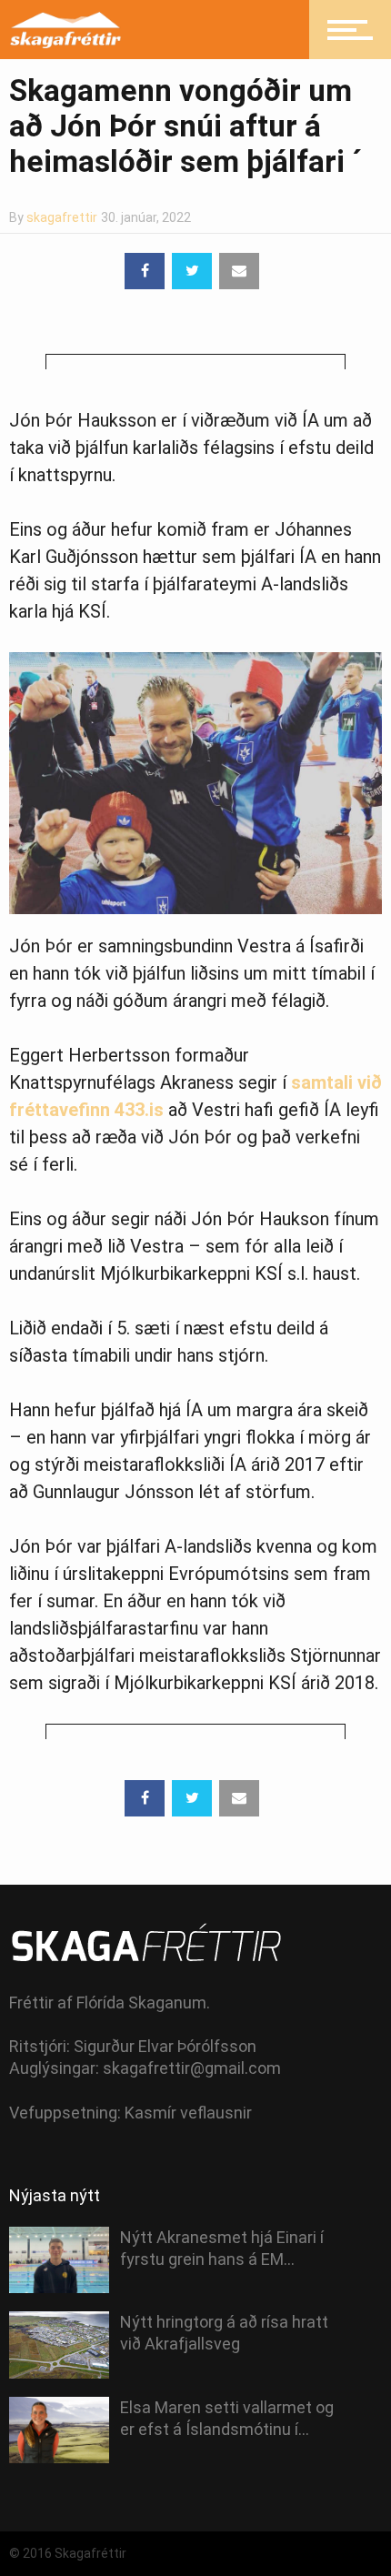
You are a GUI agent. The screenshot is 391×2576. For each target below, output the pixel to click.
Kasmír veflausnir (188, 2113)
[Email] (239, 271)
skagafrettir (62, 217)
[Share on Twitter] (192, 271)
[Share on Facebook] (145, 271)
